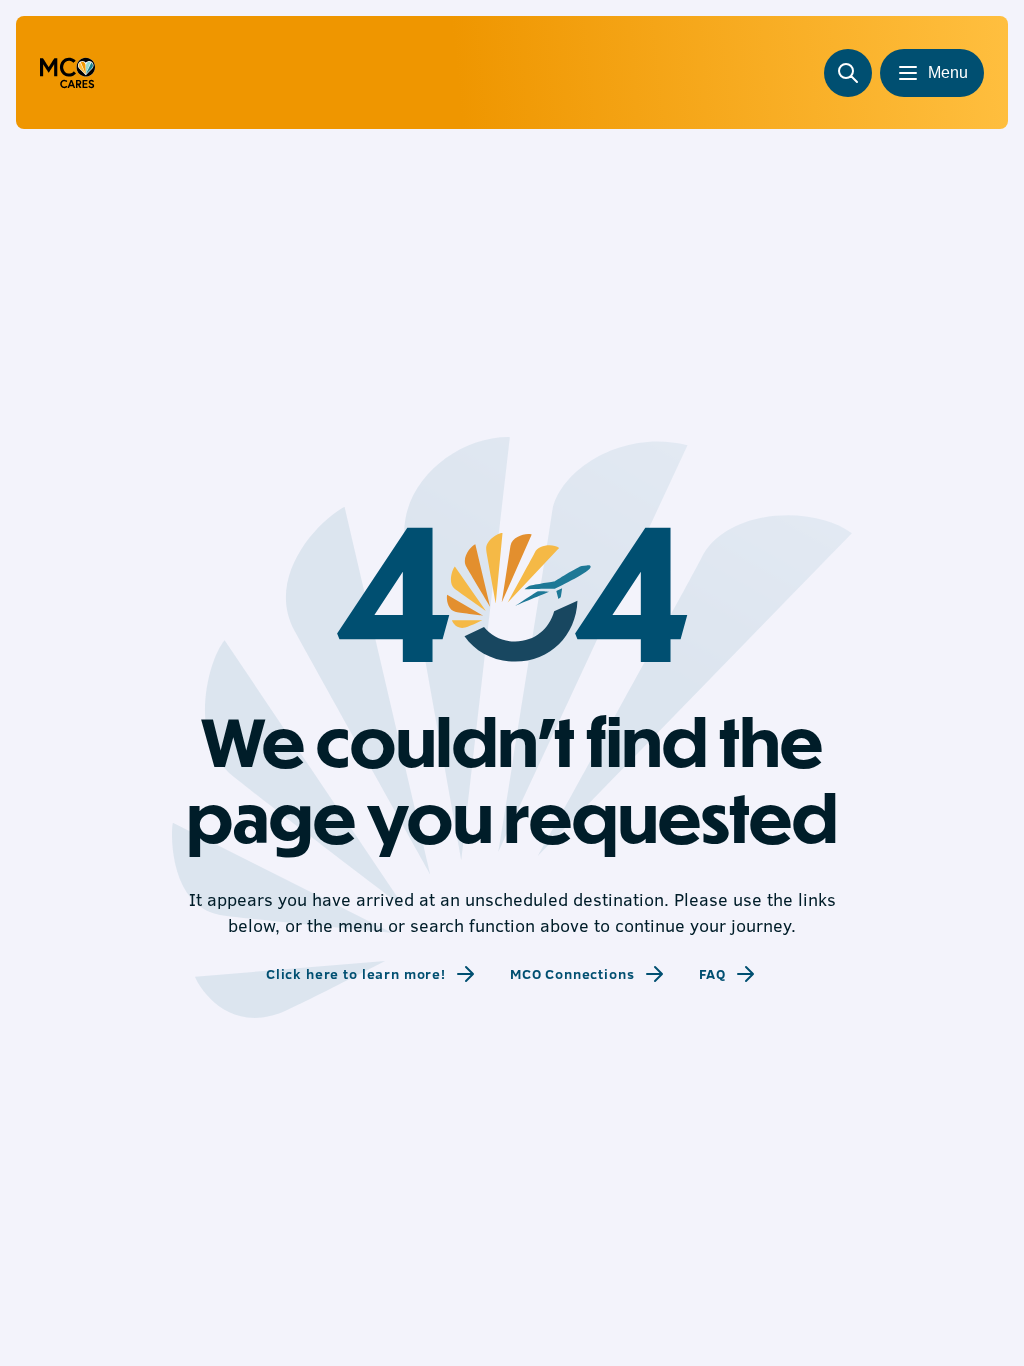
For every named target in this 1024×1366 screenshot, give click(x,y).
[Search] (848, 73)
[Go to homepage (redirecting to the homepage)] (67, 73)
